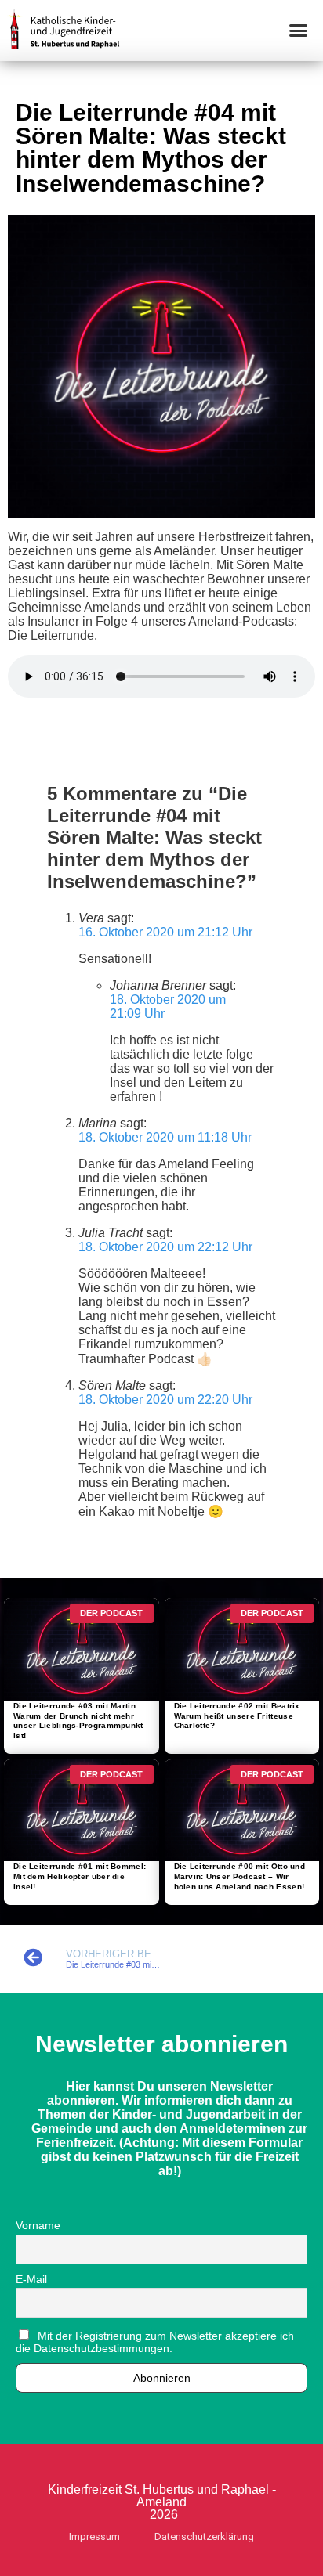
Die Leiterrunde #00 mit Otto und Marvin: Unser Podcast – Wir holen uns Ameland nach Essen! (240, 1876)
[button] (299, 31)
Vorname (38, 2225)
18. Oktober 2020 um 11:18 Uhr (165, 1137)
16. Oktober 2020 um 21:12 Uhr (165, 932)
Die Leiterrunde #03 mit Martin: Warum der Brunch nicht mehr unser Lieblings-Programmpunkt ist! (78, 1721)
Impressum (94, 2536)
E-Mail (31, 2279)
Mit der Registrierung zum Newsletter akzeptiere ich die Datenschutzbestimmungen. (155, 2342)
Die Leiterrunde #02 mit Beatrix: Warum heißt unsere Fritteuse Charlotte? (239, 1716)
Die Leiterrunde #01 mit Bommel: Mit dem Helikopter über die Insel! (80, 1876)
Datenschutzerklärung (204, 2536)
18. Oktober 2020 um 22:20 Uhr (165, 1400)
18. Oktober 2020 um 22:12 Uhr (165, 1247)
